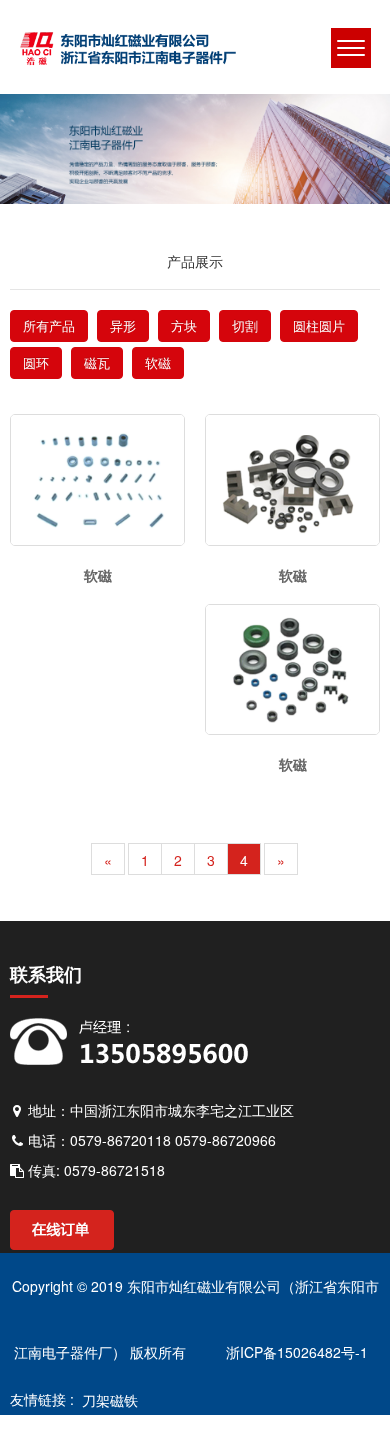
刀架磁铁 (106, 1400)
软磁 (158, 362)
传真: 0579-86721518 (94, 1170)
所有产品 (49, 325)
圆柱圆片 (319, 325)
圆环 (36, 362)
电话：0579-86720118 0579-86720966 (150, 1140)
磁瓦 (97, 362)
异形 (123, 325)
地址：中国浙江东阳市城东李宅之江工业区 (159, 1110)
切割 (245, 325)
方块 (184, 325)
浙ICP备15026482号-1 (295, 1352)
